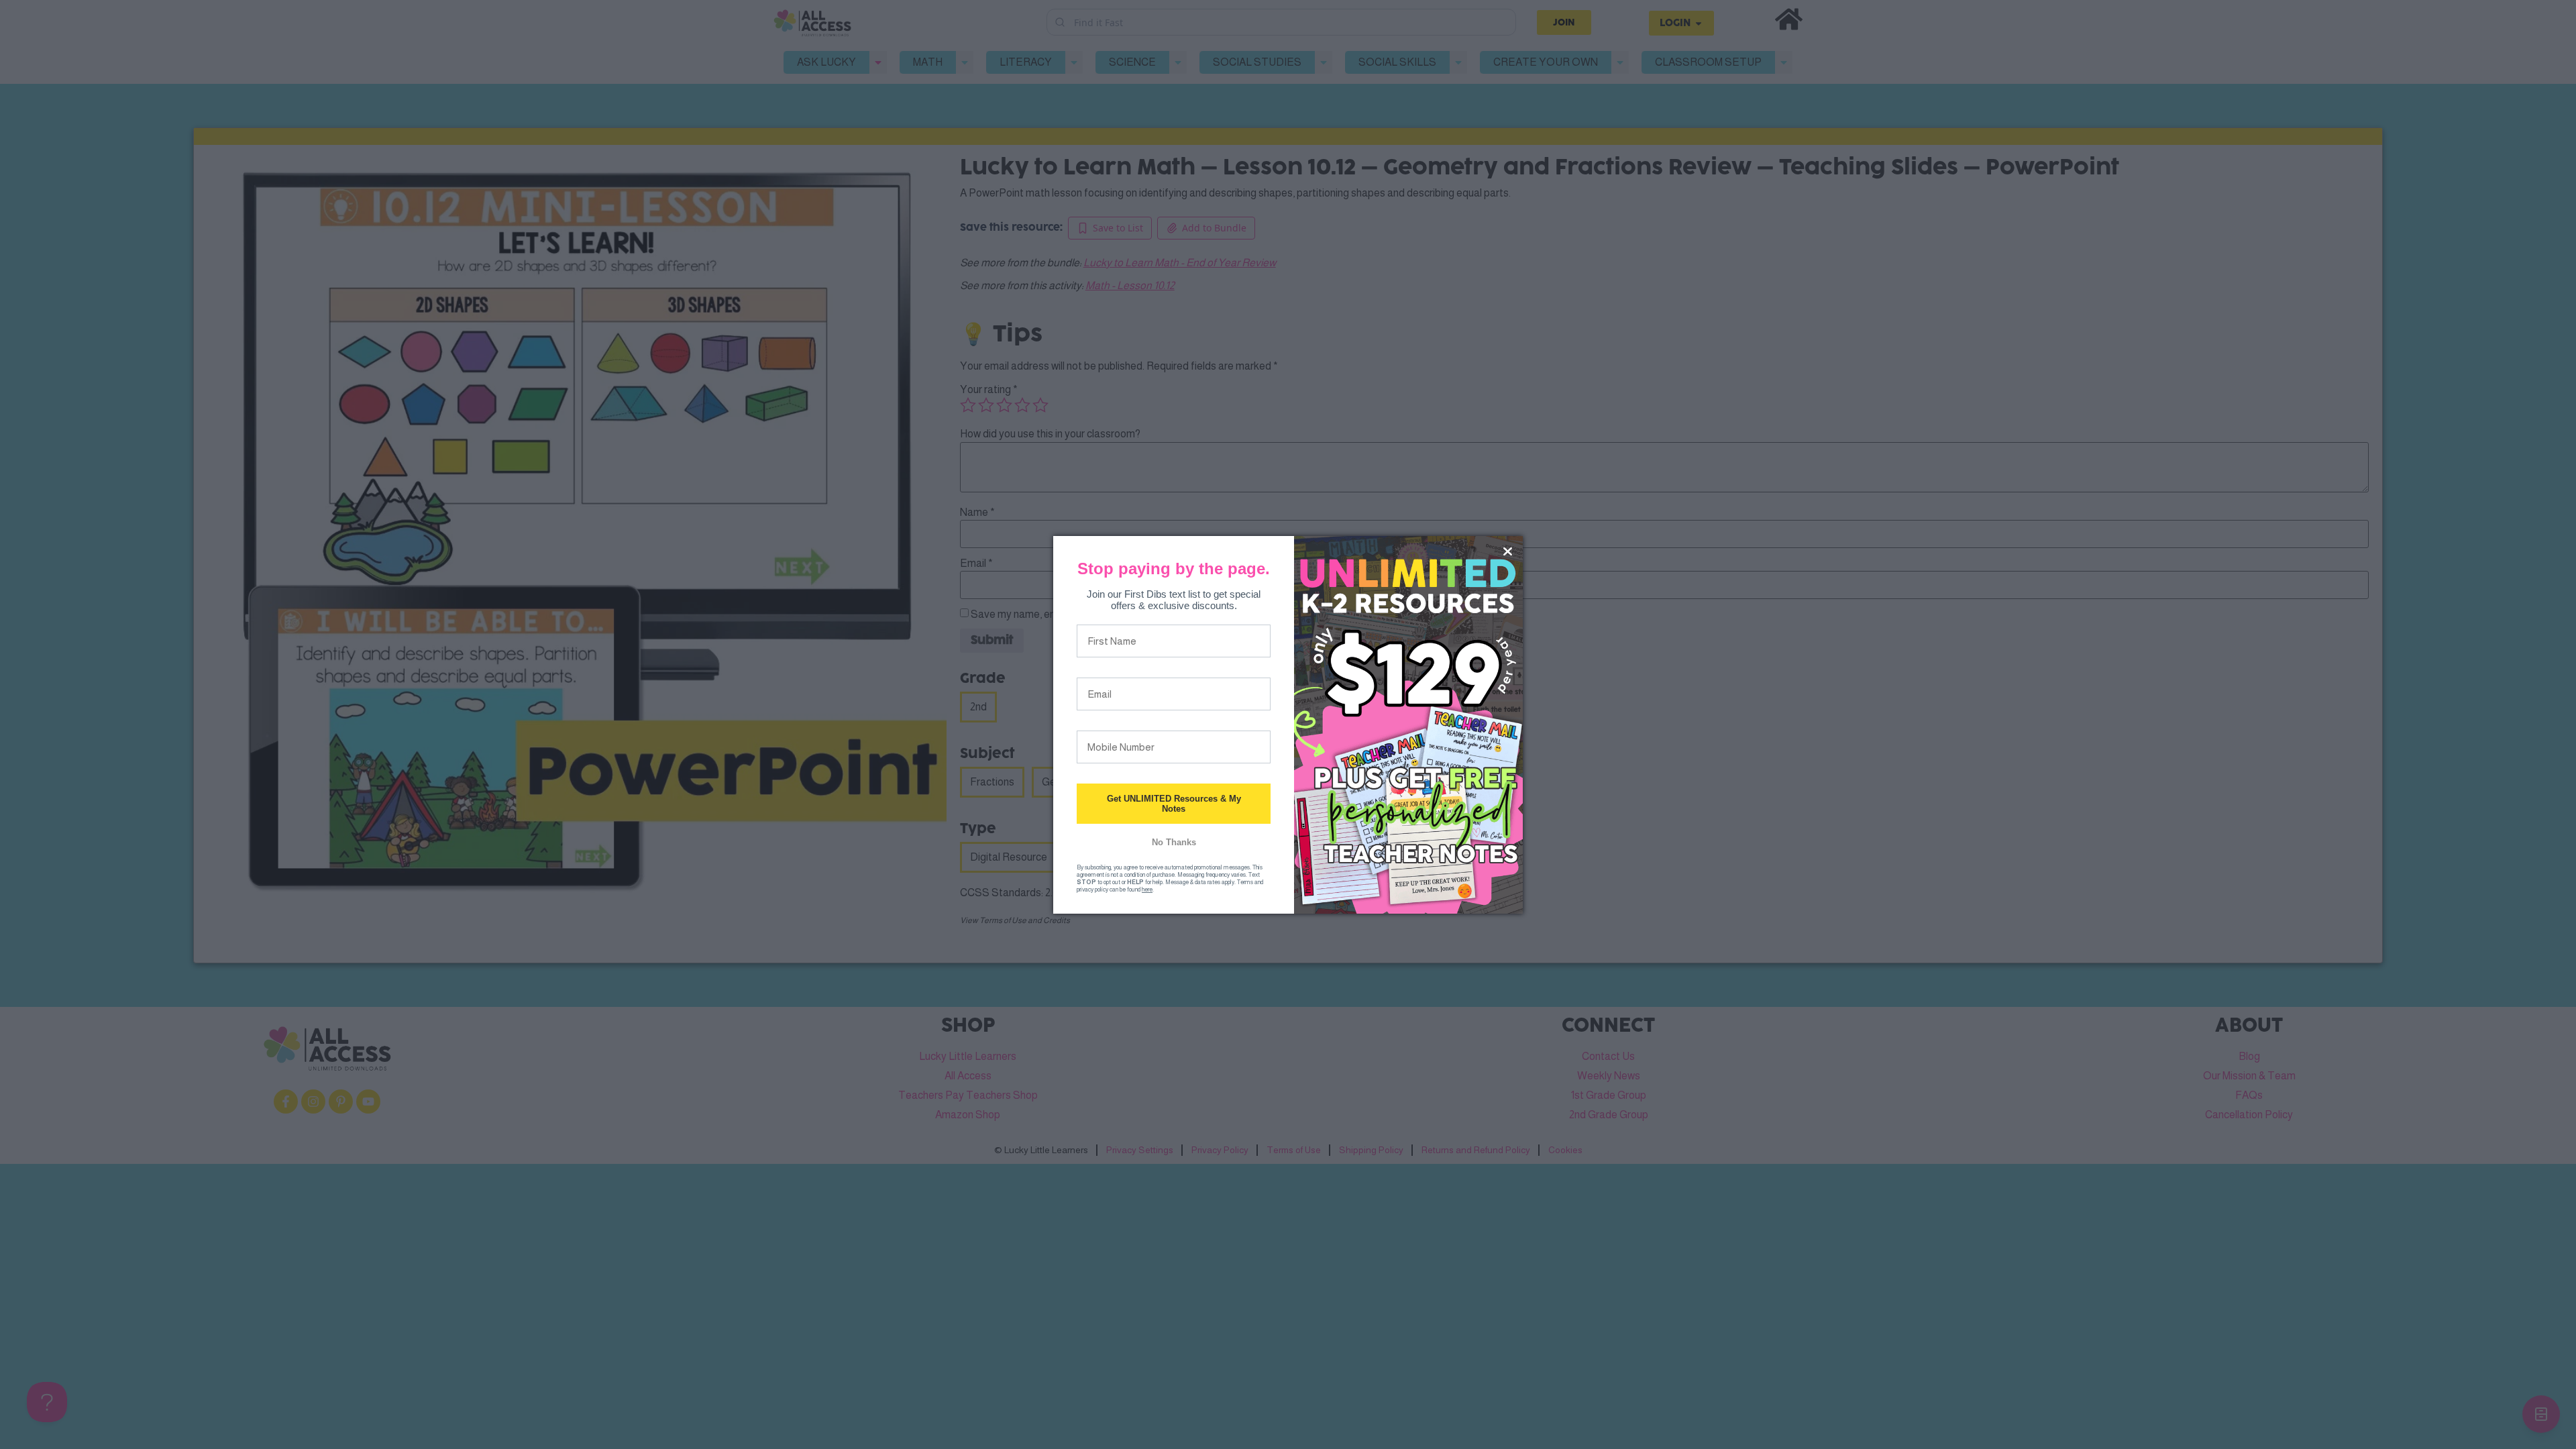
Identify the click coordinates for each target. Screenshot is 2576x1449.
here (1147, 890)
